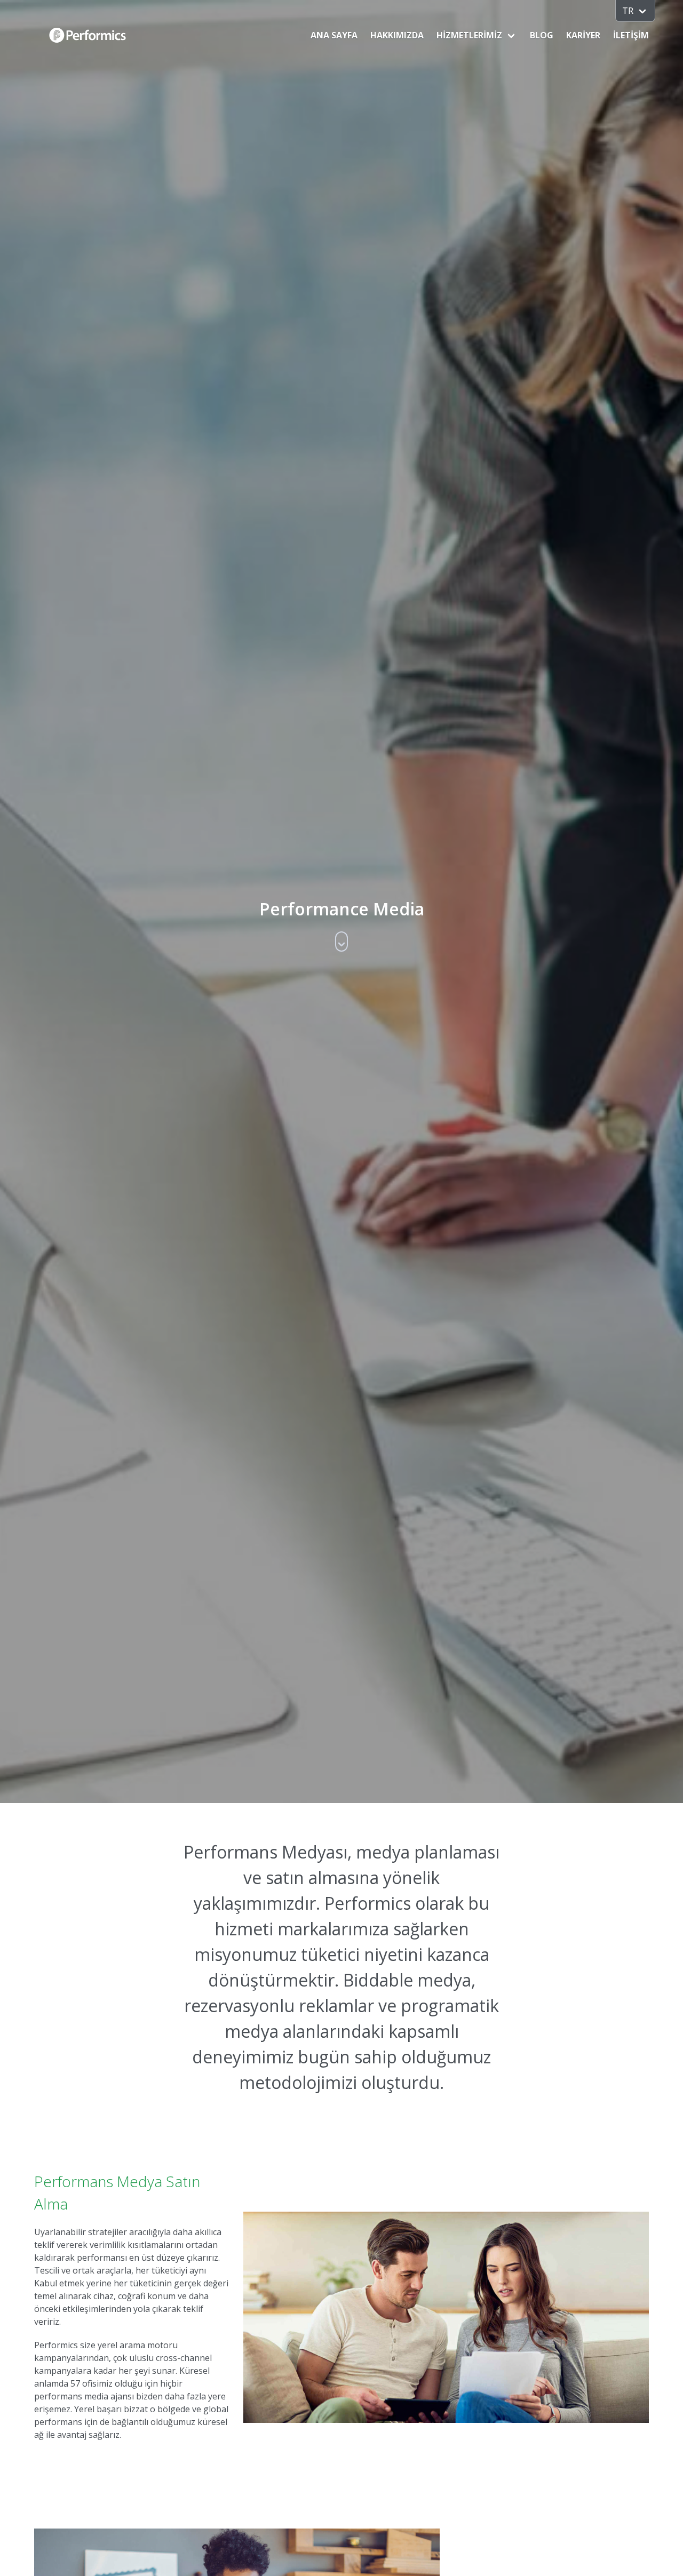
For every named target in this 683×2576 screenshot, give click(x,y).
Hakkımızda (397, 35)
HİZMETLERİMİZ (469, 35)
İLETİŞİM (631, 35)
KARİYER (583, 35)
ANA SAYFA (334, 35)
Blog (542, 35)
